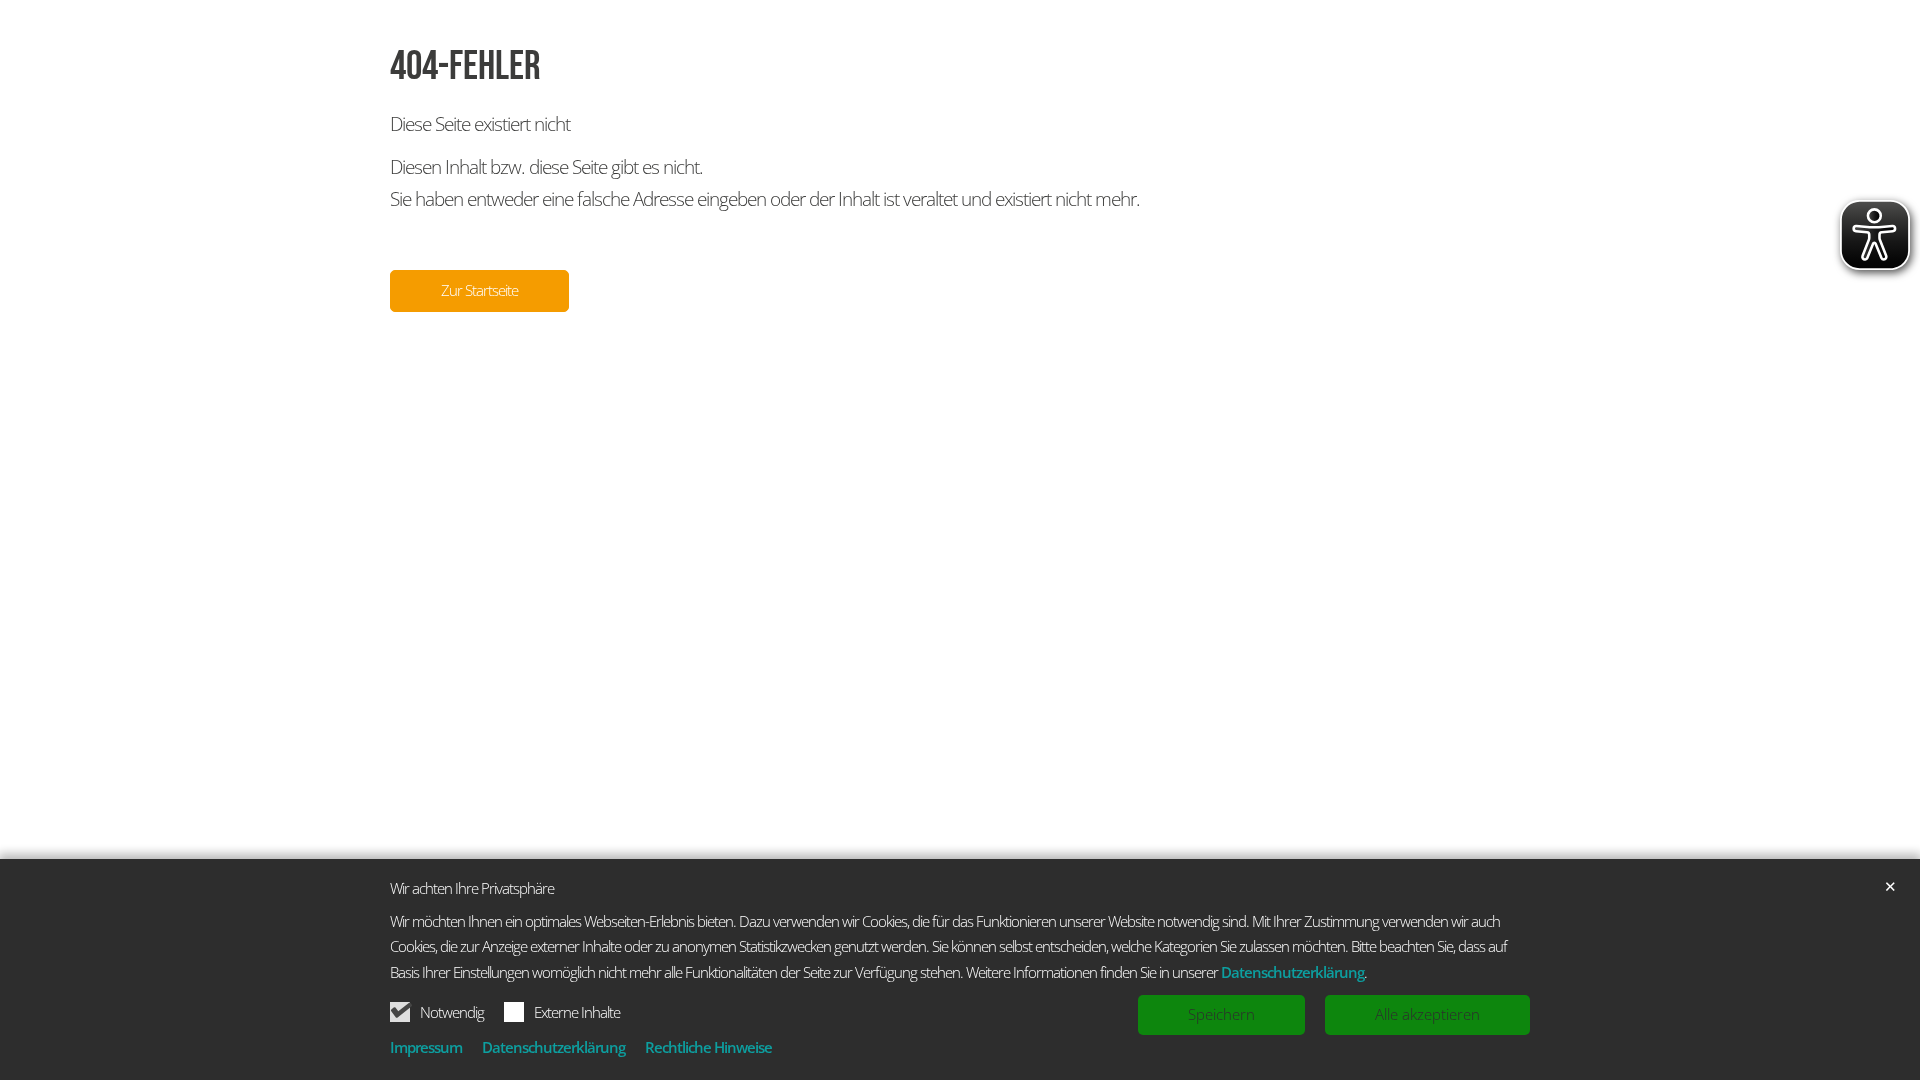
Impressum (426, 1047)
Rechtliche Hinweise (708, 1047)
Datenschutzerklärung (1292, 972)
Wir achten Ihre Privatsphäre (472, 888)
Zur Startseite (479, 290)
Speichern (1221, 1014)
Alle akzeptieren (1427, 1014)
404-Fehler (465, 66)
